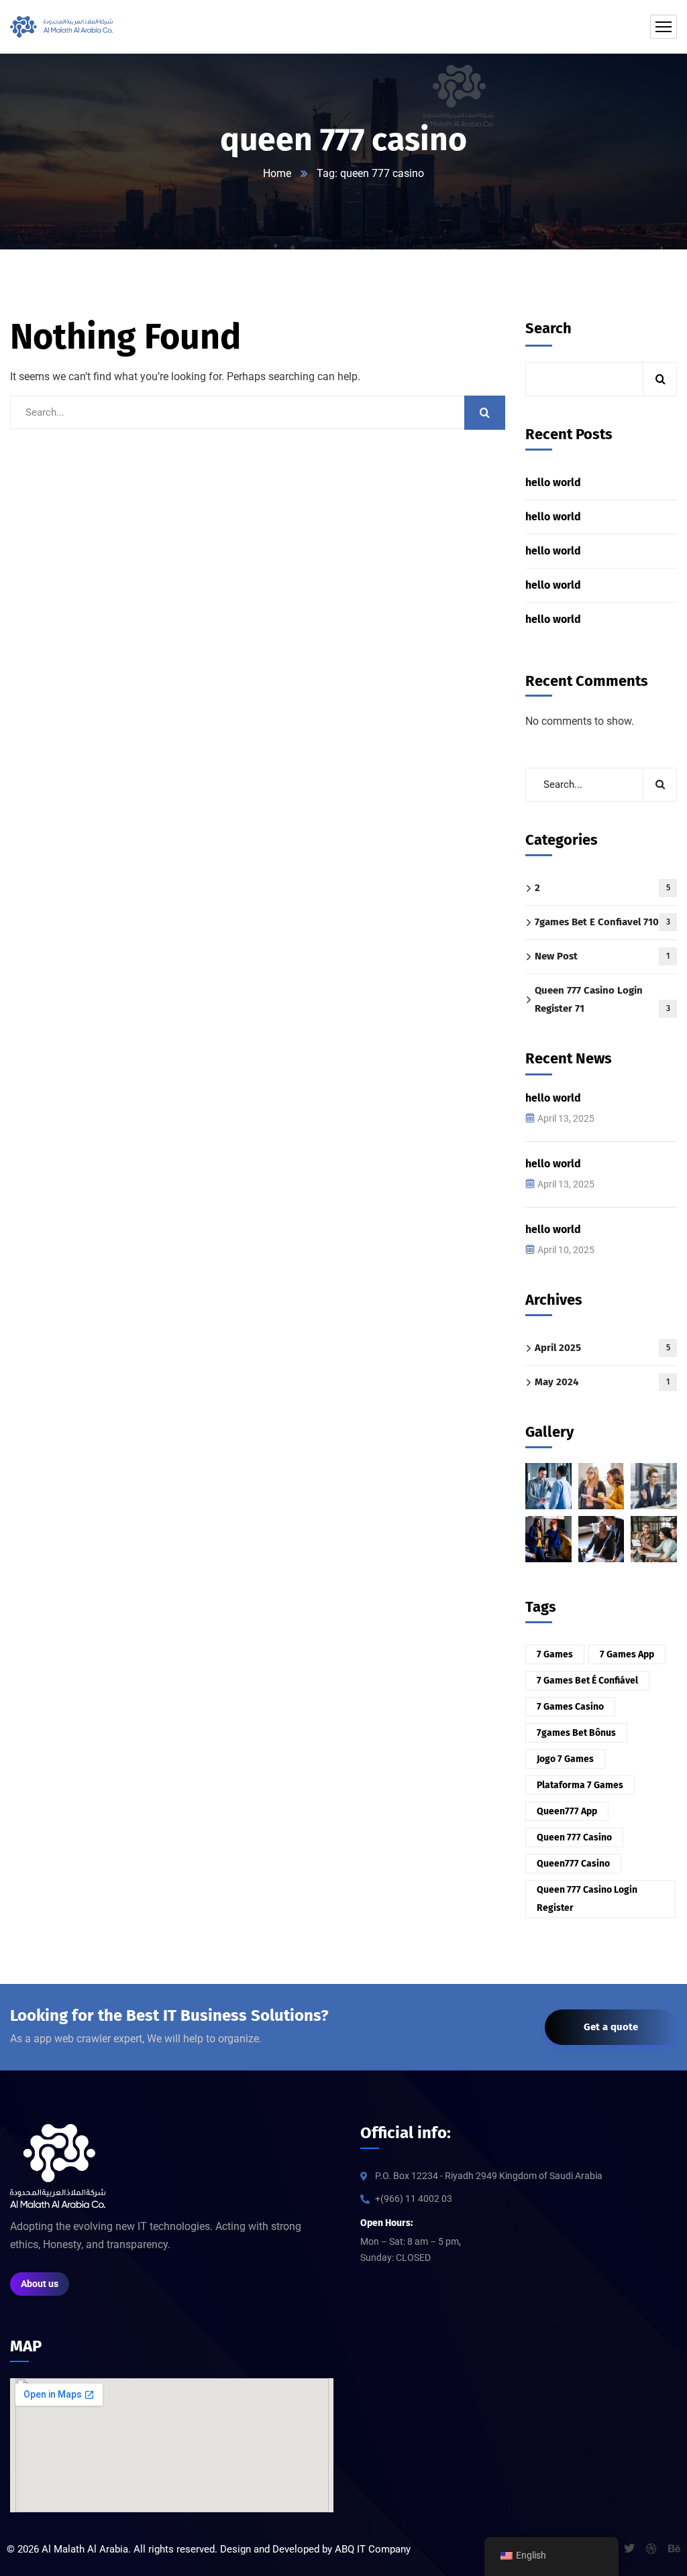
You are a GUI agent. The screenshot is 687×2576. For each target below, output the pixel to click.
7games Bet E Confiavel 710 (602, 922)
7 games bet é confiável (587, 1681)
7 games (555, 1654)
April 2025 (602, 1348)
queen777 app (567, 1811)
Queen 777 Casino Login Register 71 (602, 999)
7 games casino (570, 1707)
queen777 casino (573, 1864)
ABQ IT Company (373, 2549)
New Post (602, 956)
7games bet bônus (576, 1733)
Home (277, 173)
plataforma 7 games (580, 1785)
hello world (553, 482)
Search (548, 328)
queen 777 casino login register (587, 1899)
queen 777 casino (574, 1837)
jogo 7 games (565, 1759)
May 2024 (602, 1382)
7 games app (627, 1654)
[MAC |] (61, 27)
